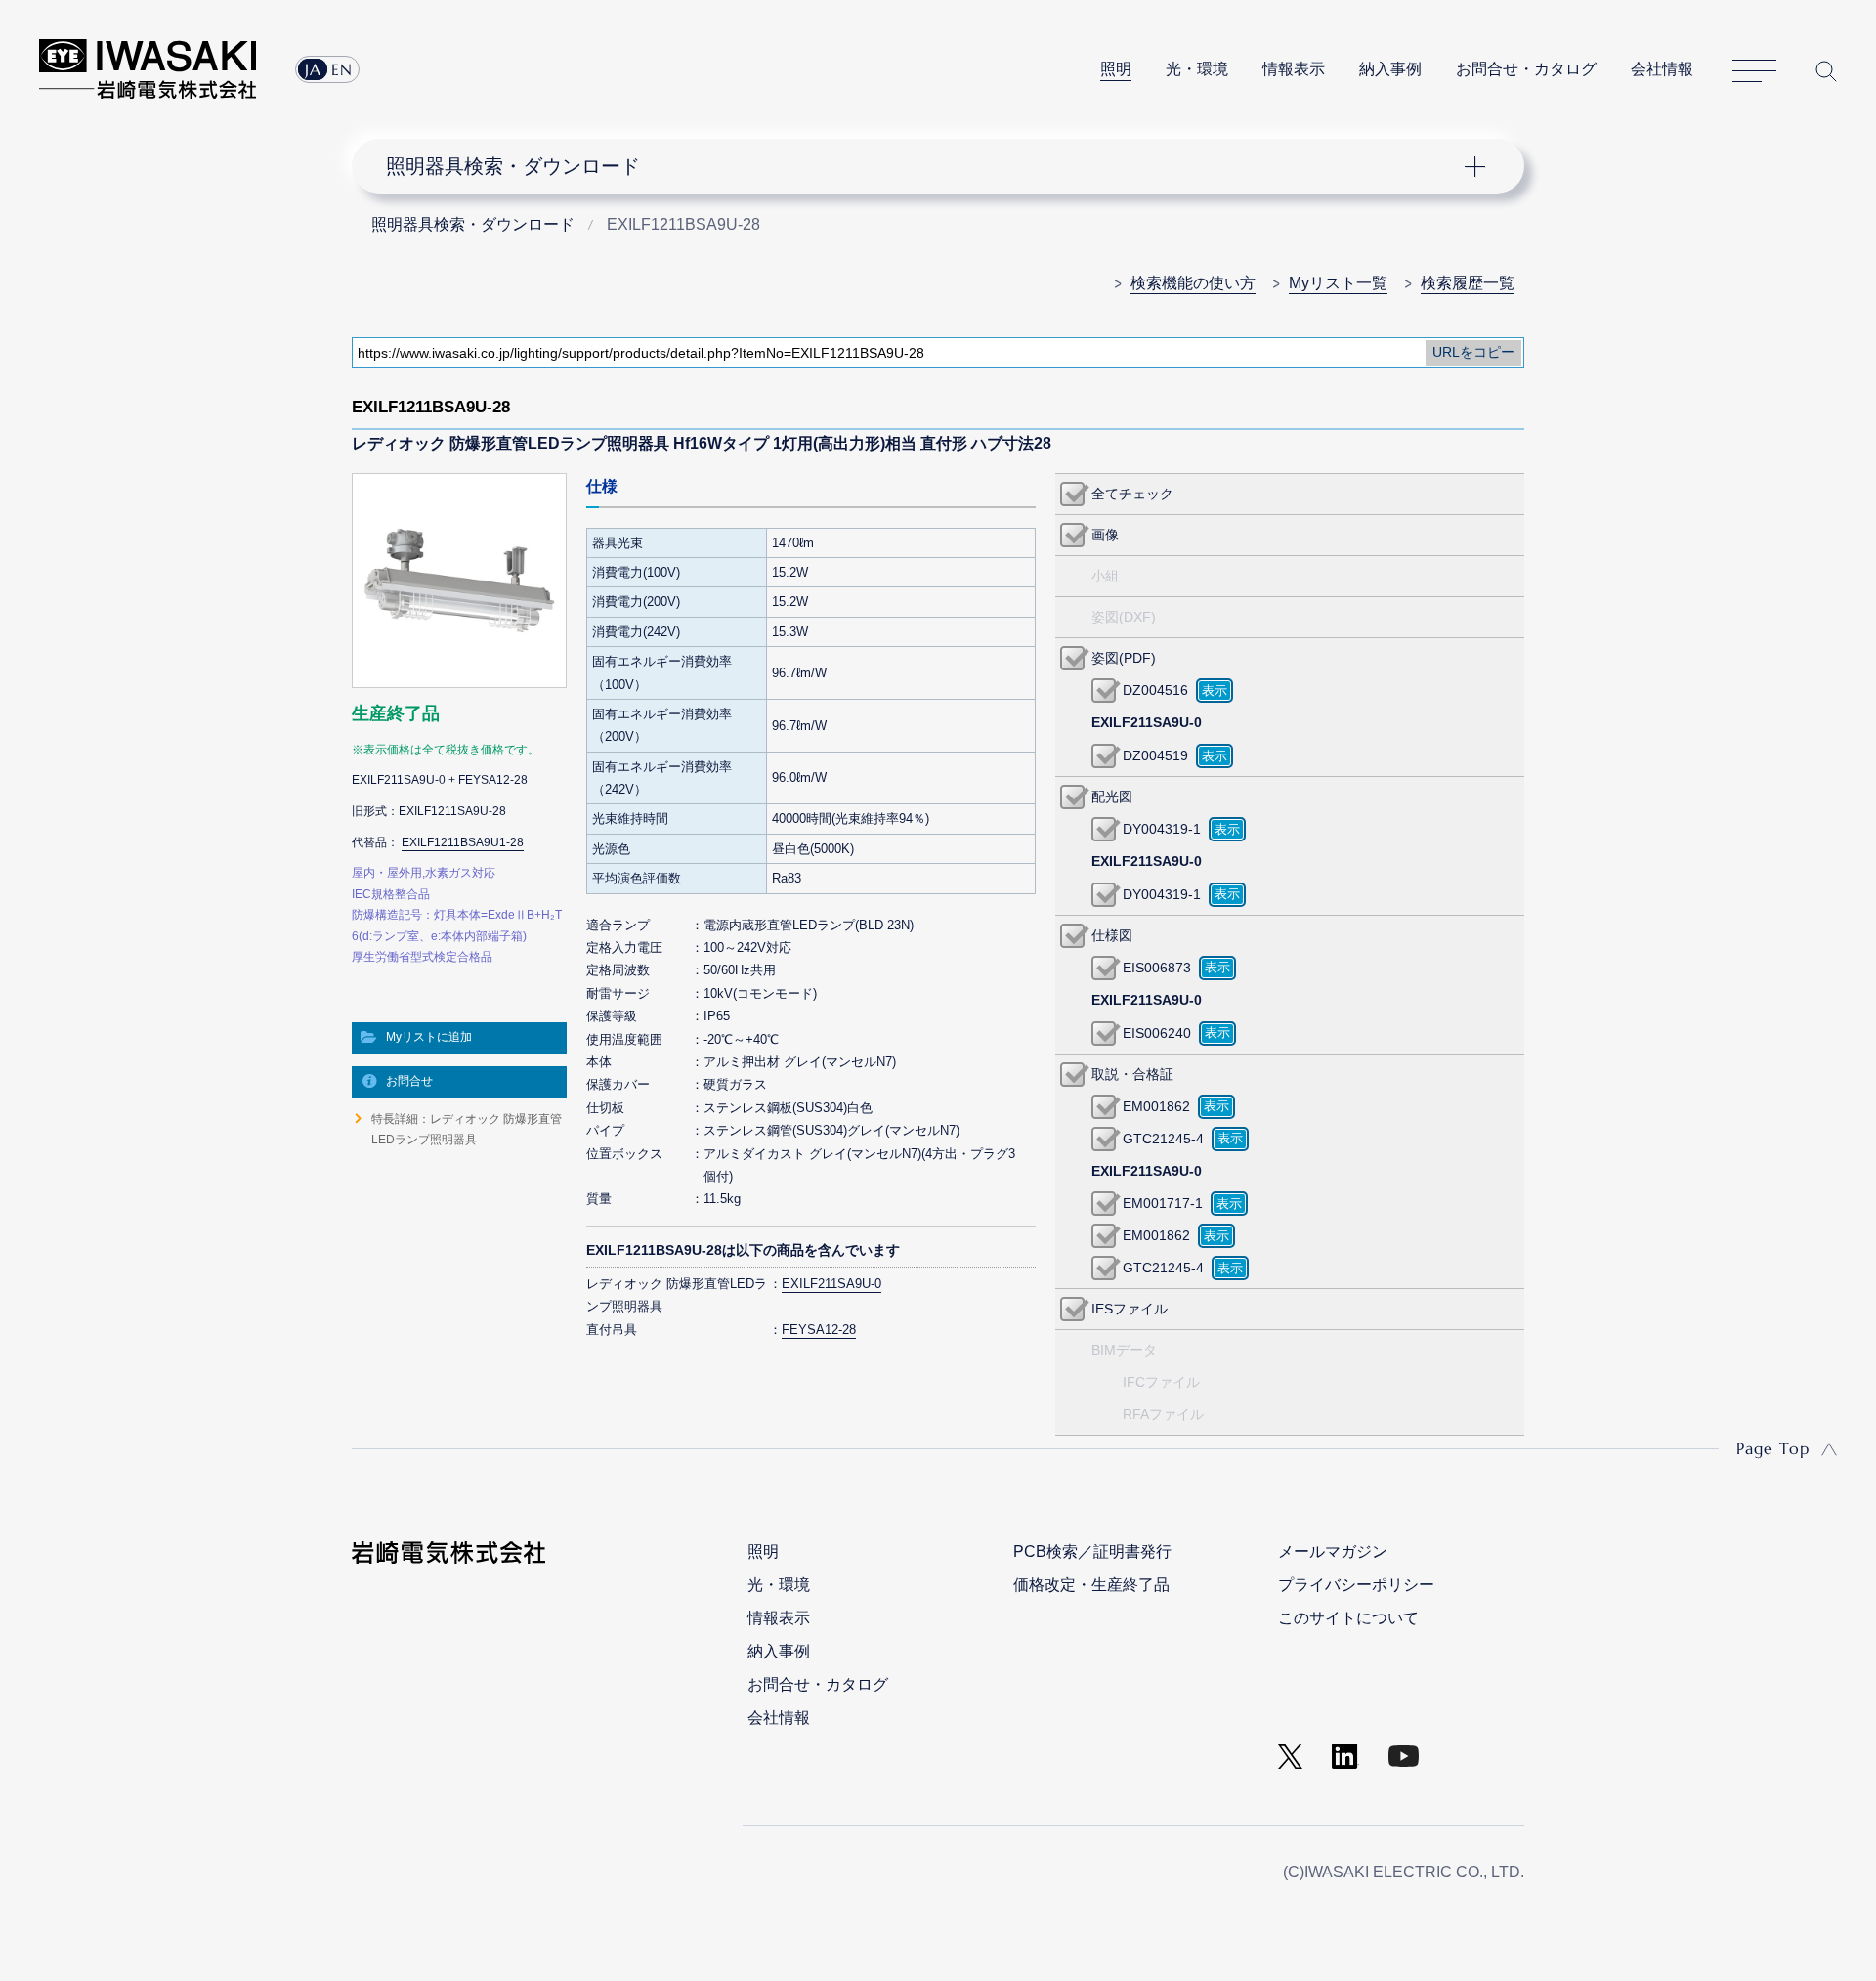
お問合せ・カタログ (1526, 69)
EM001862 (1156, 1106)
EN (342, 69)
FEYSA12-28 (819, 1330)
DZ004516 (1155, 690)
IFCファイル (1161, 1382)
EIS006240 (1157, 1033)
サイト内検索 (1826, 71)
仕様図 (1112, 935)
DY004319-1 (1162, 829)
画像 (1105, 535)
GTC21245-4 (1163, 1139)
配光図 (1112, 797)
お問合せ (409, 1081)
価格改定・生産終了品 (1091, 1585)
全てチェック (1132, 494)
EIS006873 (1157, 968)
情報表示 (1294, 69)
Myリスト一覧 (1338, 283)
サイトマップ (1754, 71)
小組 (1105, 576)
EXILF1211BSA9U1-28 (463, 842)
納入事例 (1390, 69)
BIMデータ (1124, 1350)
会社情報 (1662, 69)
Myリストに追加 (429, 1037)
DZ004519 (1155, 755)
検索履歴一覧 (1468, 283)
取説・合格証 (1132, 1074)
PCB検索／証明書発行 (1092, 1551)
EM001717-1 (1163, 1203)
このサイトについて (1348, 1618)
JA (313, 69)
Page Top (1773, 1448)
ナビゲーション (927, 166)
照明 (1116, 69)
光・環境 (1197, 69)
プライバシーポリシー (1356, 1585)
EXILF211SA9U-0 (831, 1284)
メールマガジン (1333, 1551)
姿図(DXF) (1124, 617)
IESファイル (1130, 1309)
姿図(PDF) (1124, 658)
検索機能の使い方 (1193, 283)
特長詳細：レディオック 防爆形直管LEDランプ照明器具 (467, 1129)
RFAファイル (1163, 1414)
